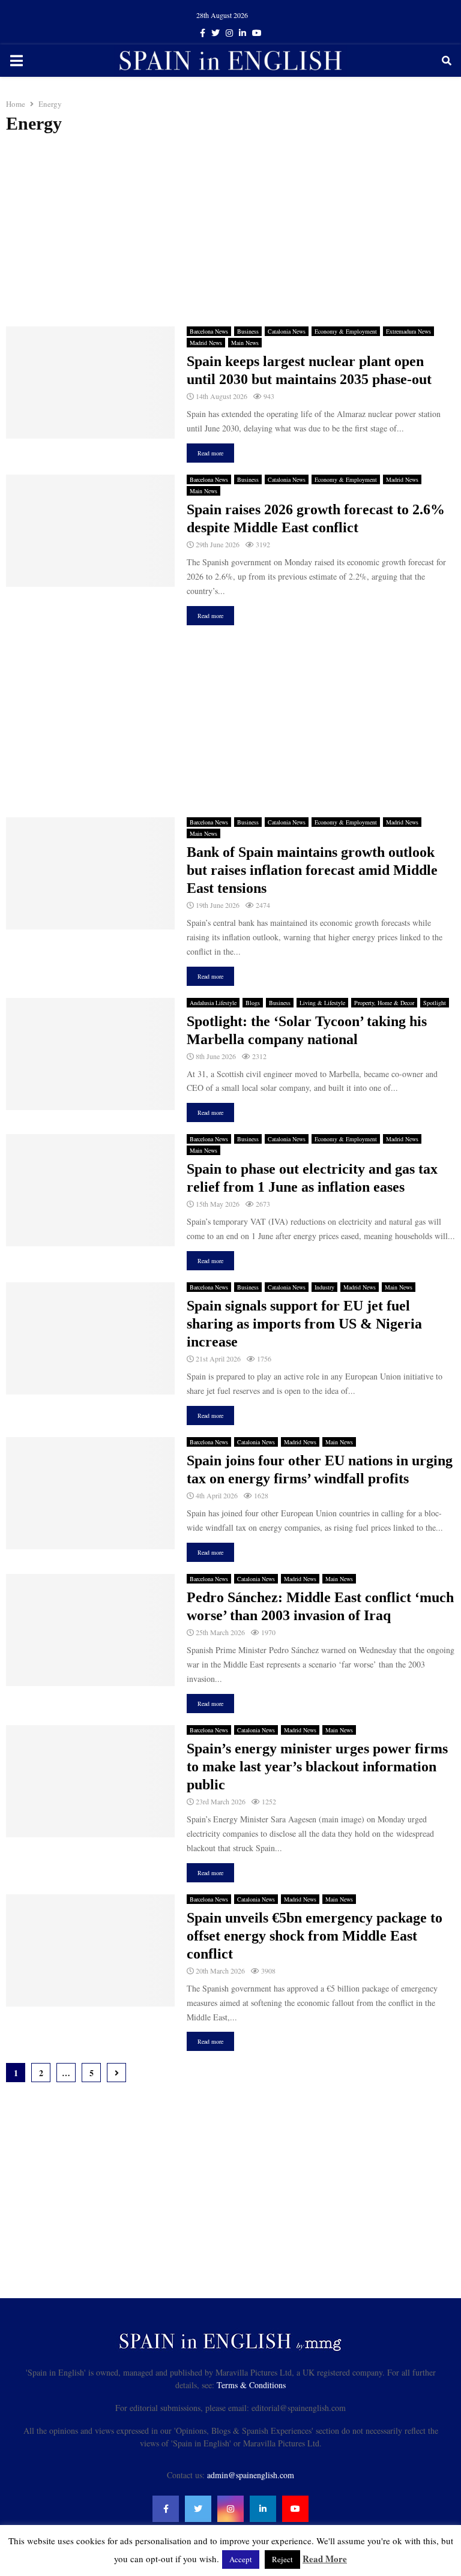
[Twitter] (198, 2509)
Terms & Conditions (251, 2385)
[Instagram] (230, 2509)
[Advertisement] (230, 230)
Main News (245, 343)
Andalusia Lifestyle (213, 1003)
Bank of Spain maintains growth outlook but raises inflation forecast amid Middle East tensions (312, 870)
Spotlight (435, 1003)
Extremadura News (408, 331)
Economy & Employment (346, 331)
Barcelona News (209, 331)
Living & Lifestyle (322, 1003)
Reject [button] (282, 2559)
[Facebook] (166, 2509)
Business (248, 331)
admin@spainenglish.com (251, 2475)
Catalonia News (287, 331)
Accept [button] (241, 2559)
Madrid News (206, 343)
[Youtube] (295, 2509)
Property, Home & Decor (384, 1003)
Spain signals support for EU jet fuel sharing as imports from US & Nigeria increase (304, 1324)
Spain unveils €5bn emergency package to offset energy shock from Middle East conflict (315, 1936)
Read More (325, 2559)
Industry (324, 1287)
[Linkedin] (263, 2509)
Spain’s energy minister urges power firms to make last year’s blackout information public (317, 1767)
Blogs (253, 1003)
